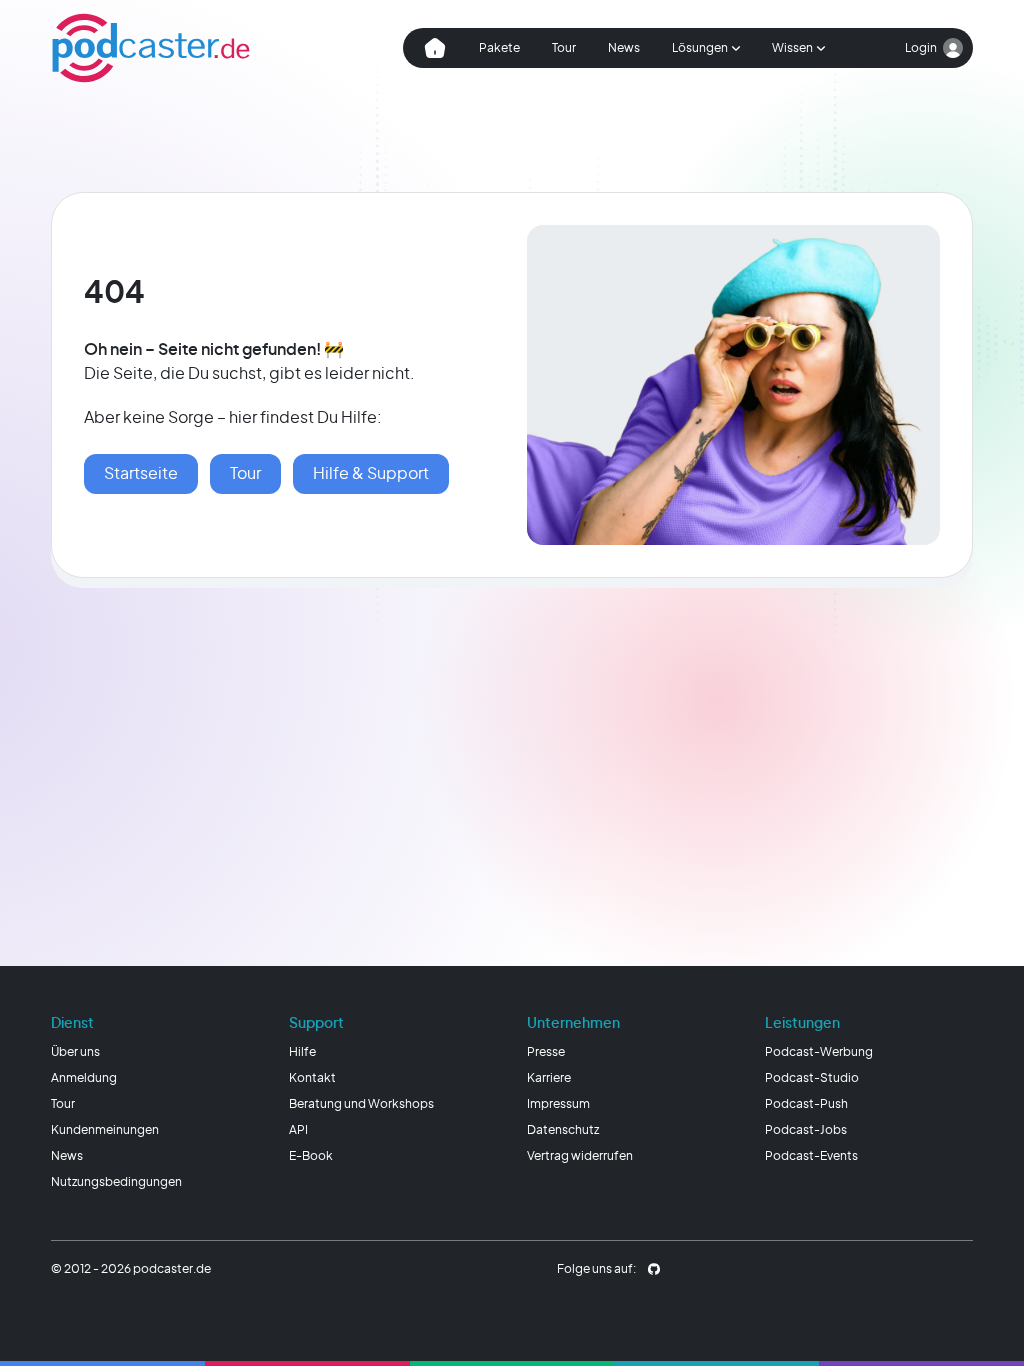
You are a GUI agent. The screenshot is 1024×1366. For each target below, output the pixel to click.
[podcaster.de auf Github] (654, 1269)
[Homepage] (151, 48)
